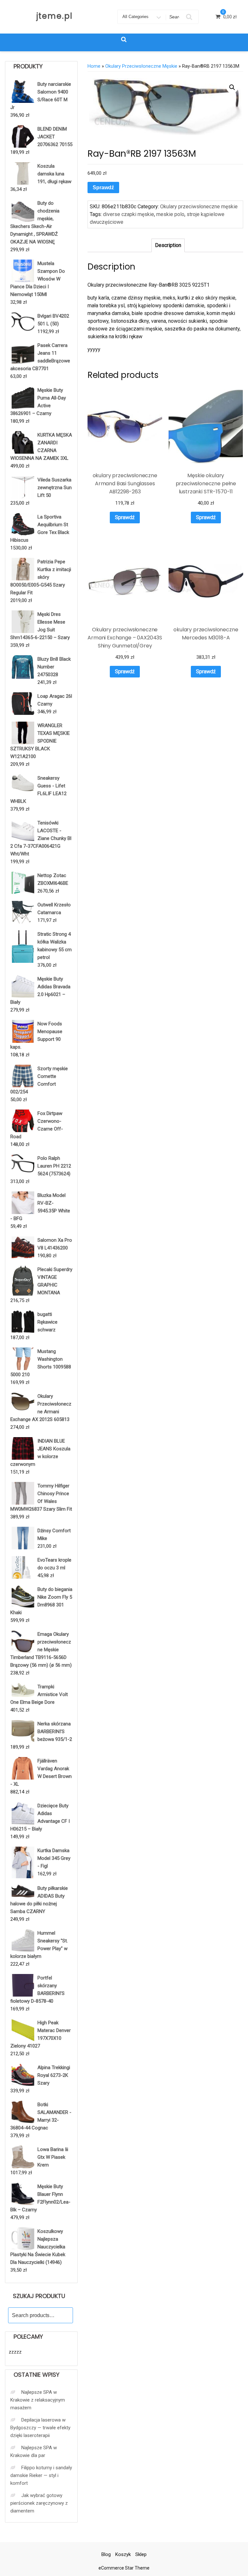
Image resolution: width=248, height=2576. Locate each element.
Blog (106, 2554)
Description (168, 245)
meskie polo (170, 214)
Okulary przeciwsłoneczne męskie (141, 66)
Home (94, 66)
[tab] (168, 245)
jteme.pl (55, 16)
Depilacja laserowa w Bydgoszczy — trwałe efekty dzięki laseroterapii (40, 2428)
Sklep (141, 2554)
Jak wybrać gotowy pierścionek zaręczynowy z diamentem (39, 2503)
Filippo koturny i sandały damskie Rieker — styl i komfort (41, 2475)
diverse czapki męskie (129, 214)
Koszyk (123, 2554)
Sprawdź (103, 188)
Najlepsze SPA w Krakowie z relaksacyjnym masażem (38, 2400)
